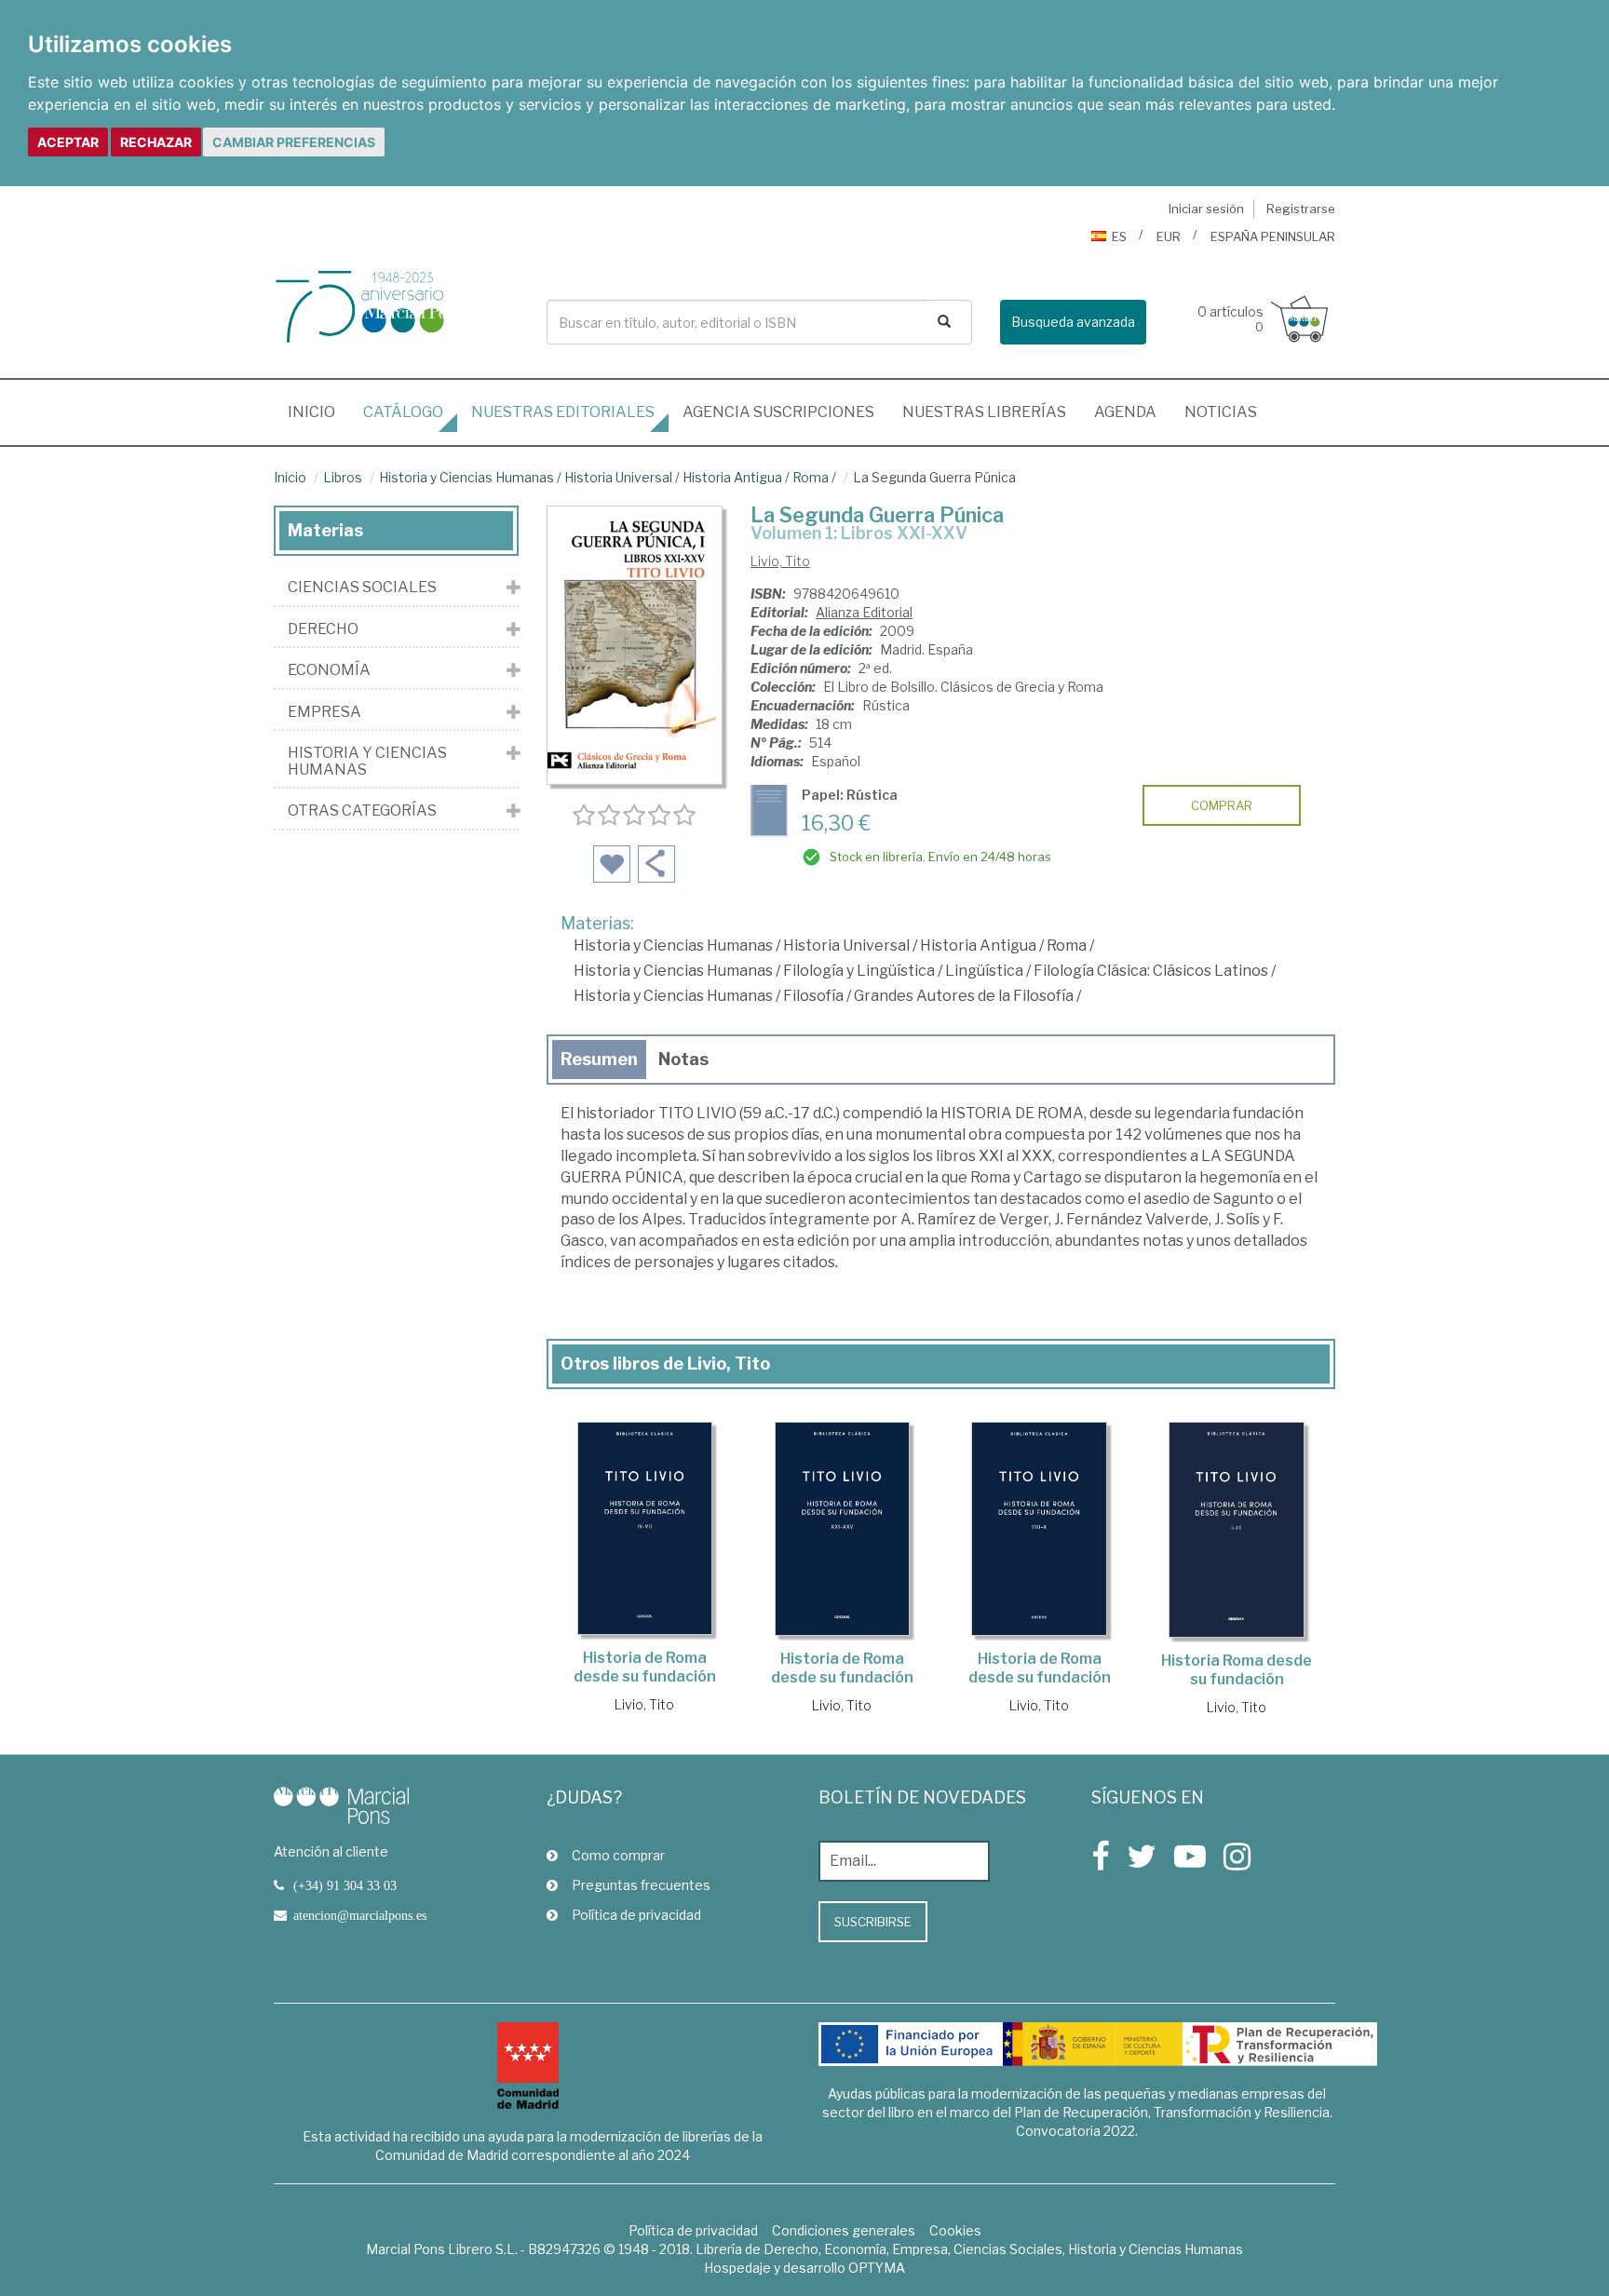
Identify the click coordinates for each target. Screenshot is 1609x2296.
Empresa (325, 712)
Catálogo (403, 412)
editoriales (563, 412)
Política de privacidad (636, 1915)
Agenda (1125, 412)
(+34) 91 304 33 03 (345, 1885)
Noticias (1221, 412)
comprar (1222, 805)
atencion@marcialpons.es (360, 1915)
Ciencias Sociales (362, 588)
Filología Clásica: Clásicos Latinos (1151, 971)
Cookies (955, 2230)
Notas (683, 1059)
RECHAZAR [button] (156, 142)
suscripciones (778, 412)
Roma (811, 477)
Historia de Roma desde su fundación (645, 1667)
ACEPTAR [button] (68, 142)
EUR (1169, 236)
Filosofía (813, 996)
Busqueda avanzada (1073, 322)
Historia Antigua (732, 477)
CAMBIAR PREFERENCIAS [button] (294, 142)
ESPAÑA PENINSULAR (1273, 236)
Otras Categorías (362, 811)
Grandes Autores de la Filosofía (964, 996)
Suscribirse (873, 1922)
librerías (984, 412)
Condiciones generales (844, 2230)
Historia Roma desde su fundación (1237, 1670)
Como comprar (618, 1855)
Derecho (323, 629)
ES (1119, 236)
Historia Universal (618, 477)
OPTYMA (877, 2268)
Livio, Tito (780, 561)
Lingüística (984, 971)
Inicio (318, 412)
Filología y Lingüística (859, 971)
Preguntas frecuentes (641, 1885)
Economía (329, 670)
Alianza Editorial (864, 612)
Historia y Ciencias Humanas (466, 477)
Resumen (599, 1059)
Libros (343, 477)
